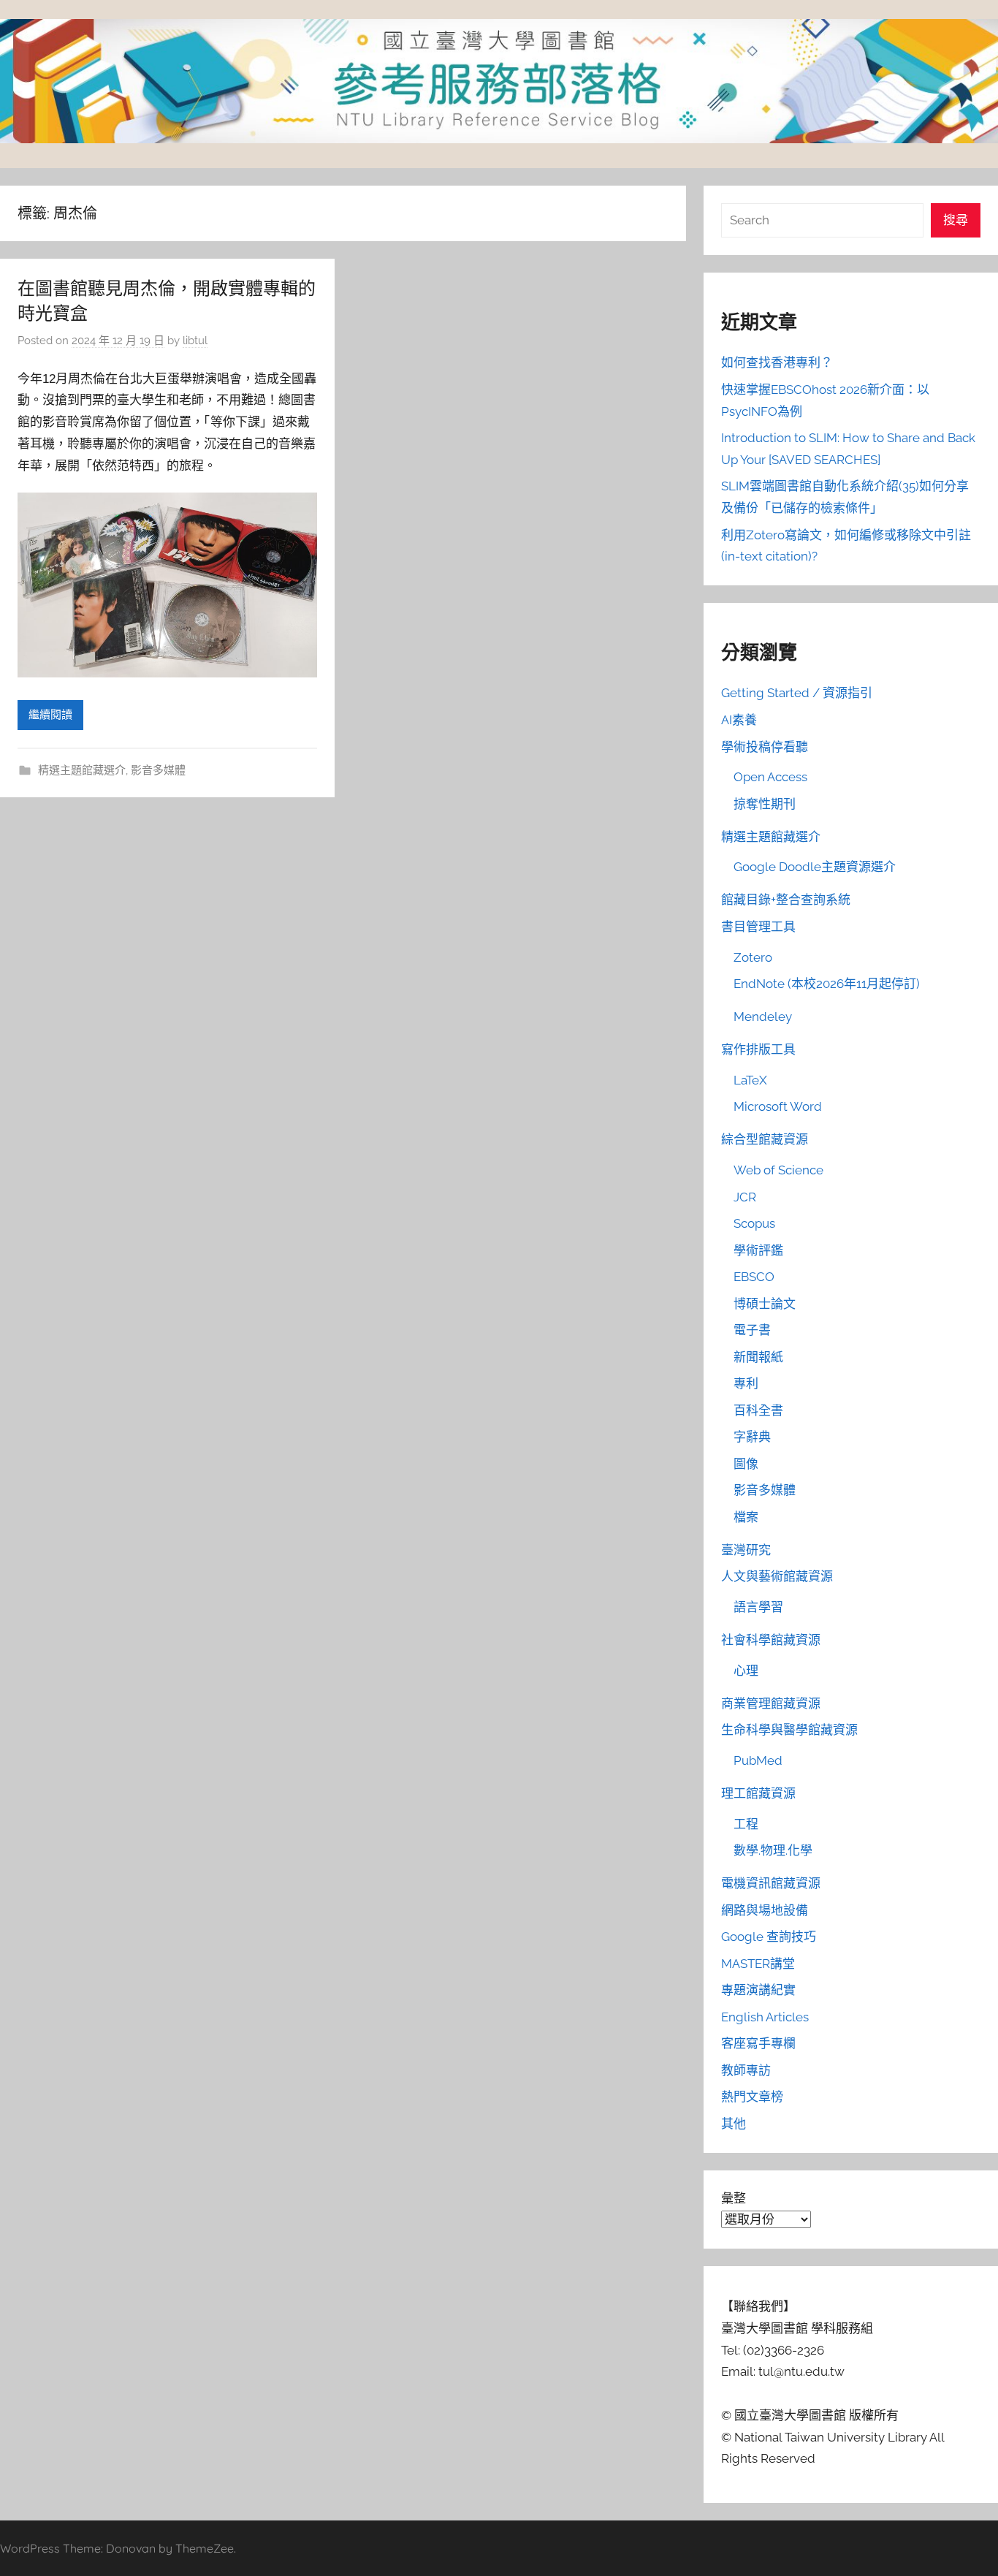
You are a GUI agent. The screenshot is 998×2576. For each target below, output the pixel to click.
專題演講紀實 (758, 1990)
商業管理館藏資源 (771, 1703)
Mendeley (763, 1017)
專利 (746, 1383)
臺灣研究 (746, 1550)
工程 (746, 1824)
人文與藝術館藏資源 (777, 1576)
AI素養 (739, 720)
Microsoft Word (778, 1106)
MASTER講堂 (758, 1964)
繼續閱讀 (50, 715)
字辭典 (752, 1437)
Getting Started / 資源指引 (797, 693)
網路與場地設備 (765, 1910)
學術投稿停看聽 (765, 747)
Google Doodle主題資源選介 (815, 867)
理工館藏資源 (758, 1793)
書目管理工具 (758, 927)
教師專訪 (746, 2070)
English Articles (765, 2017)
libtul (195, 341)
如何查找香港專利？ (777, 362)
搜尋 (956, 220)
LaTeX (750, 1080)
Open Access (770, 777)
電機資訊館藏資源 (771, 1883)
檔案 (746, 1517)
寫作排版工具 (758, 1049)
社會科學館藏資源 (771, 1640)
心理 (746, 1671)
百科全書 (758, 1410)
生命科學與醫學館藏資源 (789, 1730)
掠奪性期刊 (765, 804)
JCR (745, 1197)
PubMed (758, 1760)
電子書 (752, 1330)
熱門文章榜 (752, 2097)
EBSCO (754, 1277)
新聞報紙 (758, 1357)
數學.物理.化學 (773, 1850)
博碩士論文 (765, 1304)
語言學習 (758, 1607)
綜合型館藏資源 (765, 1139)
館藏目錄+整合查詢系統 (786, 900)
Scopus (754, 1223)
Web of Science (778, 1170)
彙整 (734, 2198)
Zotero (753, 957)
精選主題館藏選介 (82, 770)
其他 (734, 2124)
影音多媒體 (158, 770)
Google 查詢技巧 (769, 1937)
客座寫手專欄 (758, 2043)
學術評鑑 (758, 1250)
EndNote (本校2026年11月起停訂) (827, 984)
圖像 (746, 1464)
